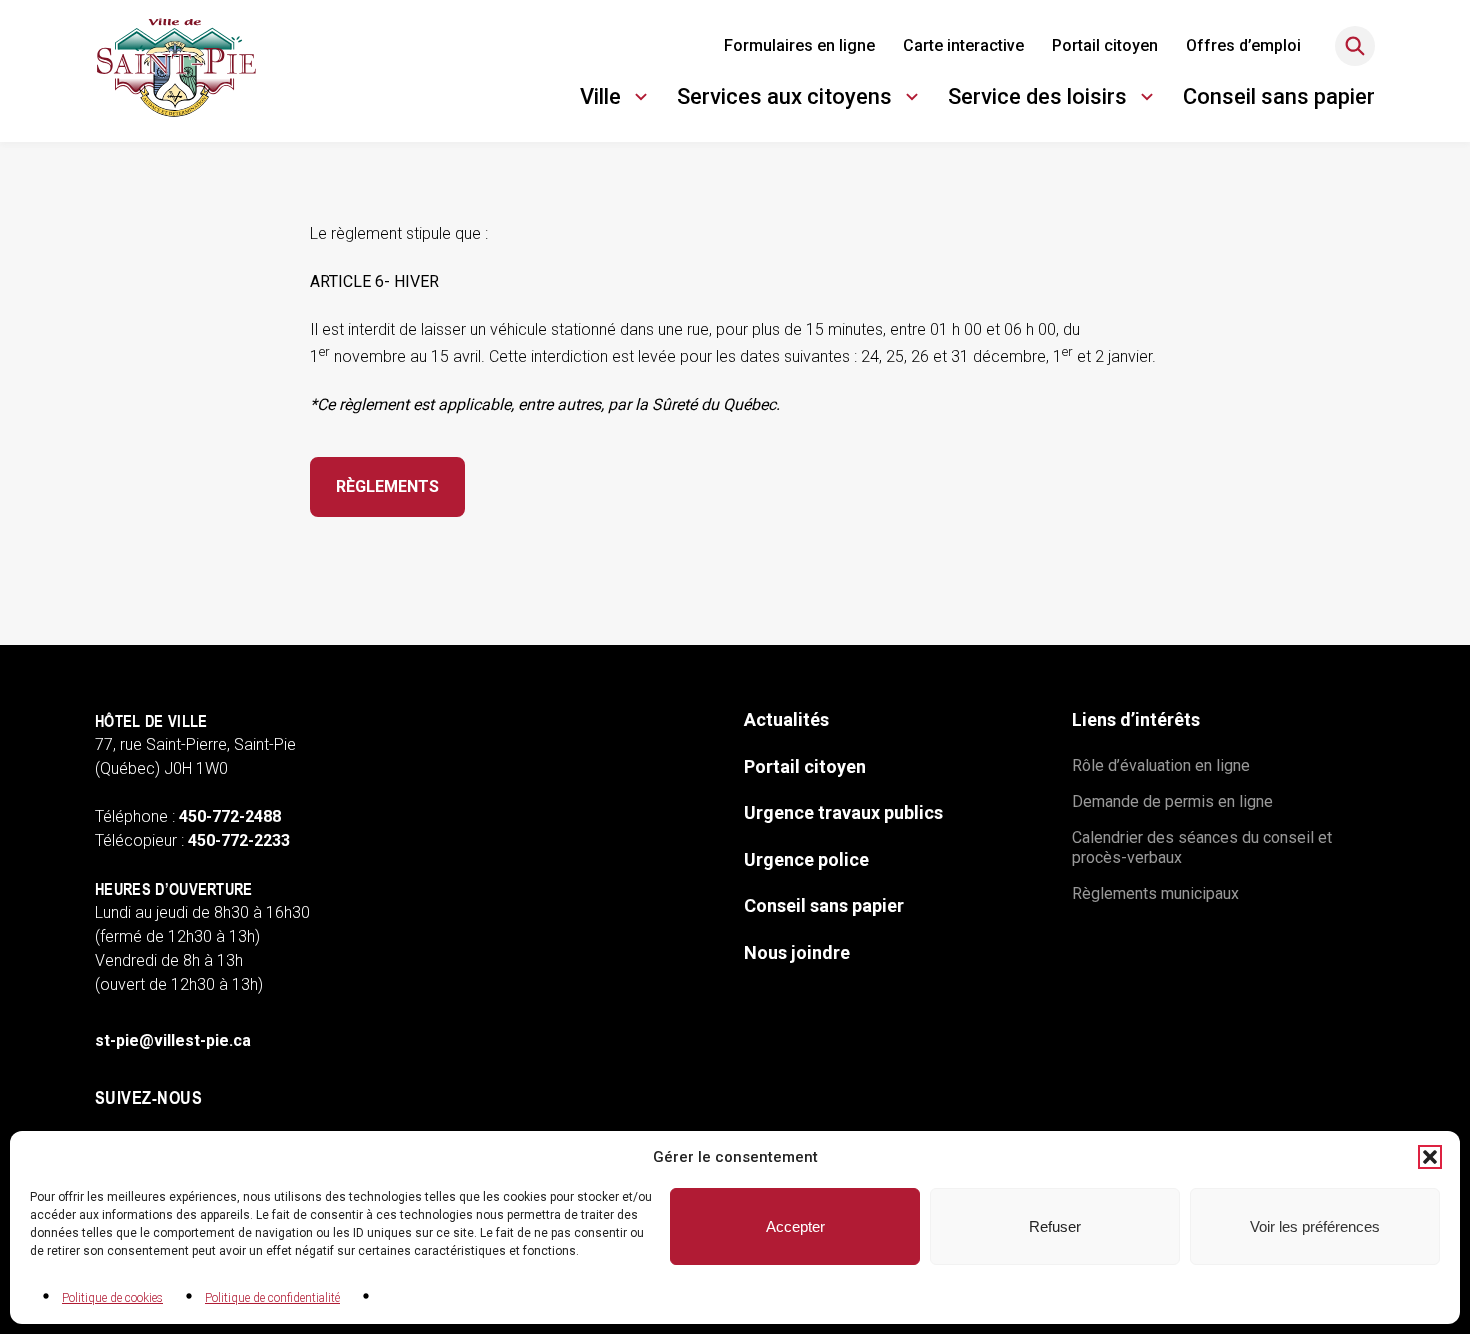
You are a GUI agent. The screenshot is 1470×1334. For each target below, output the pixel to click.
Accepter (795, 1226)
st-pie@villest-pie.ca (173, 1040)
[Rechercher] (1355, 46)
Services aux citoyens (784, 99)
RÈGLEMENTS (387, 486)
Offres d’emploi (1243, 45)
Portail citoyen (1105, 45)
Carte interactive (963, 45)
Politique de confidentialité (272, 1298)
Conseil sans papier (1279, 96)
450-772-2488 (230, 816)
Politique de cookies (112, 1298)
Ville (616, 99)
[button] (1430, 1157)
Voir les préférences (1315, 1226)
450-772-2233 (239, 840)
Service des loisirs (1037, 99)
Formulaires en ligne (799, 45)
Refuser (1055, 1226)
